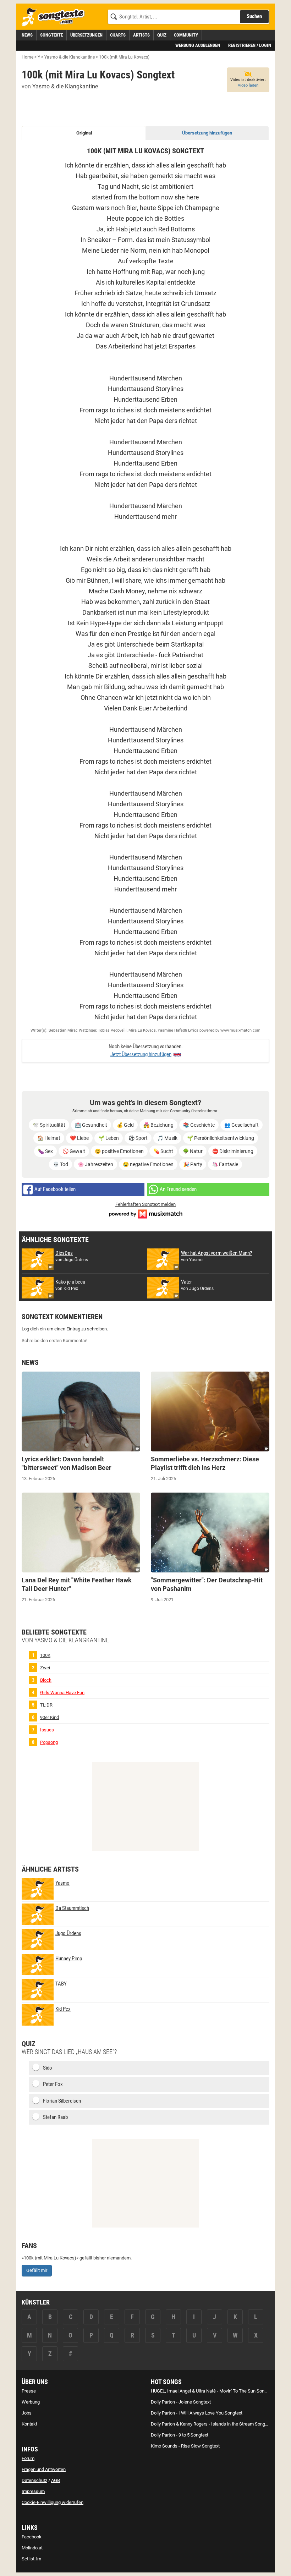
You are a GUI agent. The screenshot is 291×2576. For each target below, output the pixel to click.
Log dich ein (34, 1329)
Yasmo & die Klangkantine (65, 86)
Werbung (31, 2402)
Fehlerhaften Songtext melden (145, 1204)
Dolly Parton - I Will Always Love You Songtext (197, 2413)
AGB (56, 2480)
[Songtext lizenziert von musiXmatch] (145, 1213)
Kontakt (29, 2424)
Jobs (27, 2413)
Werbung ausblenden (198, 45)
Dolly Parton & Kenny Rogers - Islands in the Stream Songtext (212, 2424)
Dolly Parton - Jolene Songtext (181, 2402)
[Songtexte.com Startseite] (55, 17)
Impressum (33, 2491)
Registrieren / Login (250, 45)
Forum (28, 2458)
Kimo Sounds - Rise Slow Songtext (185, 2446)
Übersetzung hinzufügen (207, 133)
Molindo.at (32, 2548)
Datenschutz (34, 2480)
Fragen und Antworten (44, 2469)
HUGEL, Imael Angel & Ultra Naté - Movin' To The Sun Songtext (213, 2391)
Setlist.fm (31, 2559)
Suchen (254, 16)
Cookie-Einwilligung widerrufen (53, 2502)
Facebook (32, 2537)
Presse (29, 2391)
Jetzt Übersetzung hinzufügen (141, 1054)
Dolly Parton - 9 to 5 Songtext (180, 2435)
